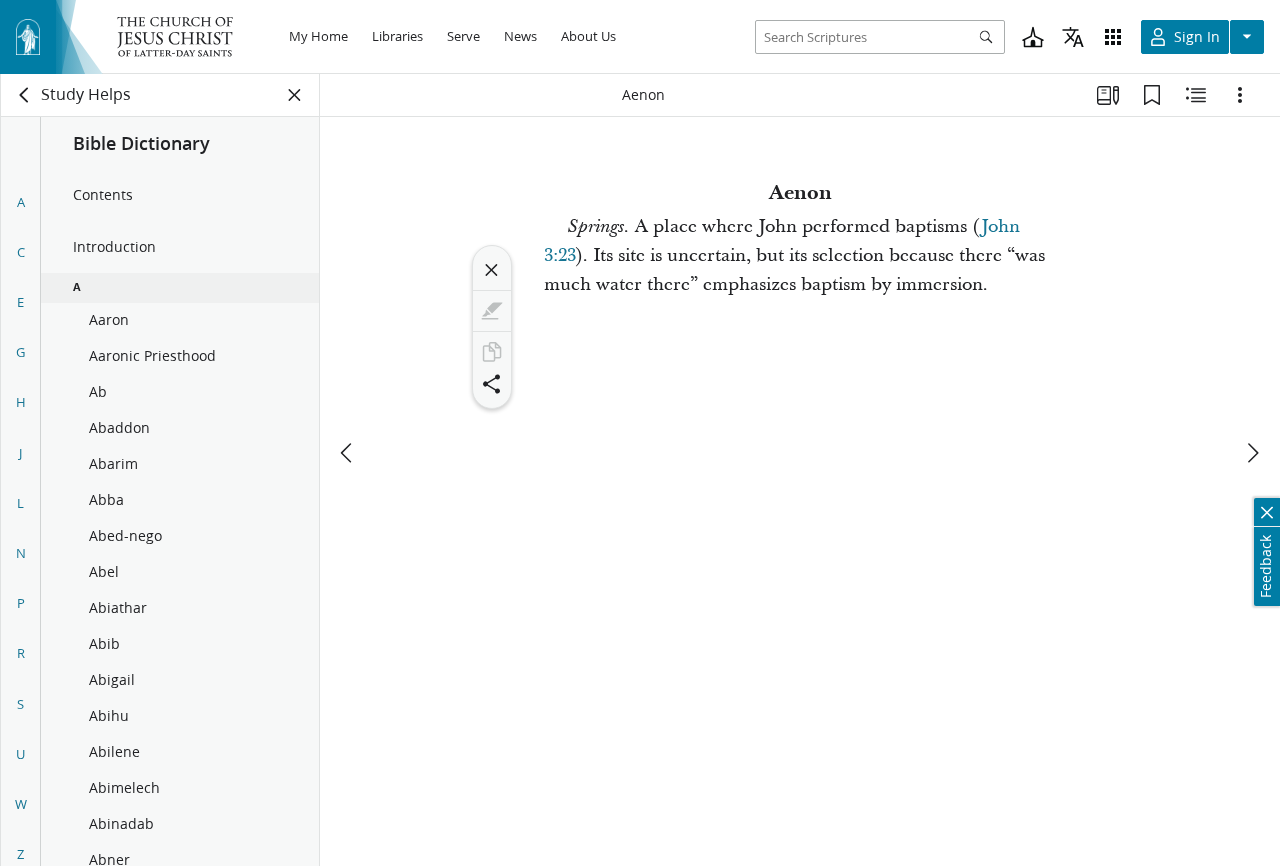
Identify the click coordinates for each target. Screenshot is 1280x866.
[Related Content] (1196, 95)
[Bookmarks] (1152, 95)
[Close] (492, 270)
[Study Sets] (1108, 95)
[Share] (492, 384)
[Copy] (492, 352)
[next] (1252, 453)
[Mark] (492, 311)
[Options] (1240, 95)
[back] (25, 95)
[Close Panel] (295, 95)
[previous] (348, 453)
